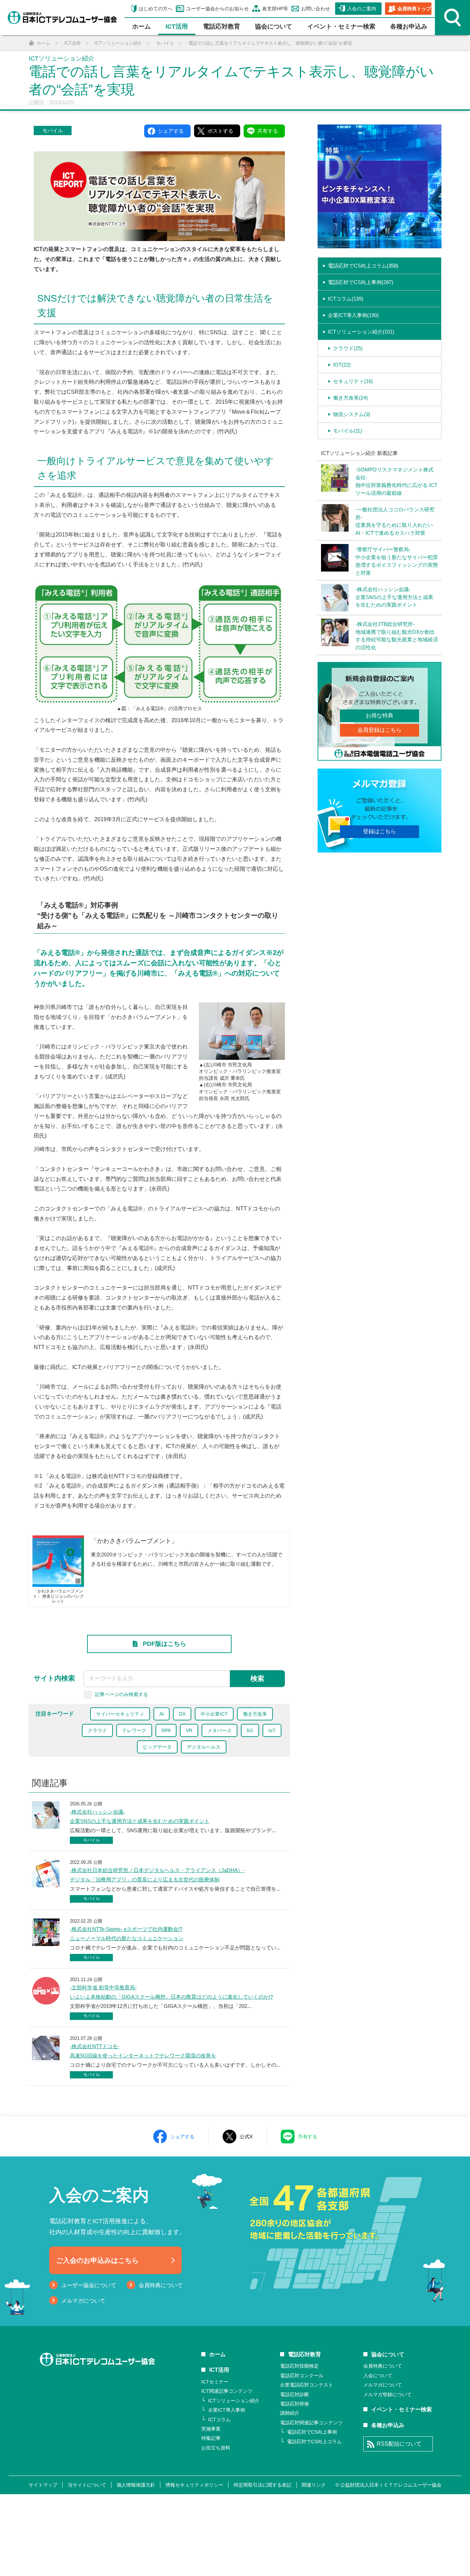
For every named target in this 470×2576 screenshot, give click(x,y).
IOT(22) (342, 365)
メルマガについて (83, 2301)
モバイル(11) (348, 431)
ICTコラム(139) (346, 299)
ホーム (141, 26)
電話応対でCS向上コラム (314, 2442)
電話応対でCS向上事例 (312, 2432)
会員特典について (161, 2285)
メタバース (220, 1730)
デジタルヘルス (204, 1747)
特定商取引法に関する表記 (263, 2485)
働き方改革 (255, 1714)
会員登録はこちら (380, 730)
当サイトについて (87, 2485)
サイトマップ (43, 2485)
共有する (308, 2137)
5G (250, 1730)
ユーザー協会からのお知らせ (217, 9)
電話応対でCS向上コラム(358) (363, 266)
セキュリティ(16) (353, 381)
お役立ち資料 (216, 2448)
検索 (257, 1678)
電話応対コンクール (302, 2376)
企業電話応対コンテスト (307, 2385)
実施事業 (211, 2429)
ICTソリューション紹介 (234, 2401)
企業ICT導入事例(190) (353, 315)
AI (162, 1714)
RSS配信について (399, 2444)
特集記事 (211, 2438)
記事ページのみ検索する (121, 1694)
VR (189, 1730)
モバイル (53, 131)
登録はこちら (380, 831)
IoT (272, 1730)
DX (182, 1714)
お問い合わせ (316, 9)
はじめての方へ (156, 9)
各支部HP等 (275, 9)
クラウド (97, 1730)
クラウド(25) (348, 348)
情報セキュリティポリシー (194, 2485)
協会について (274, 26)
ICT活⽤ (177, 26)
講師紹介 (290, 2413)
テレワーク (134, 1730)
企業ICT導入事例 (227, 2410)
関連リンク (314, 2485)
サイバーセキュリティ (120, 1714)
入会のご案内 (362, 9)
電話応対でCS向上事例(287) (361, 282)
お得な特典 (380, 715)
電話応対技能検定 (299, 2366)
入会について (378, 2376)
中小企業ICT (214, 1714)
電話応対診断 (295, 2394)
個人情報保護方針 (136, 2485)
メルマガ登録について (387, 2394)
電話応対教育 (222, 26)
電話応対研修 (295, 2404)
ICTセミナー (215, 2382)
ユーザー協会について (89, 2285)
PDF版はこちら (164, 1644)
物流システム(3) (352, 414)
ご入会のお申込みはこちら (97, 2260)
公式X (246, 2137)
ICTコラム (219, 2420)
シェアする (182, 2137)
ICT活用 (219, 2370)
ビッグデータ (157, 1747)
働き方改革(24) (350, 398)
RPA (166, 1730)
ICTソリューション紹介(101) (361, 332)
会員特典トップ (414, 9)
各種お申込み (409, 26)
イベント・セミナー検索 (341, 26)
